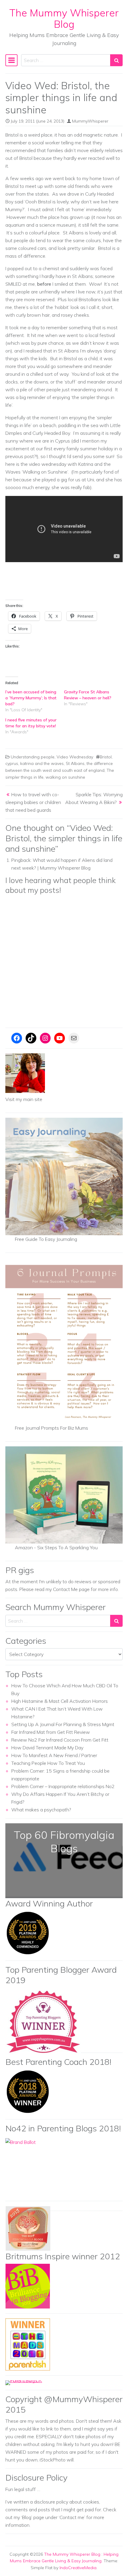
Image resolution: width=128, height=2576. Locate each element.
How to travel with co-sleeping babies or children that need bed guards (33, 802)
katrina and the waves (42, 763)
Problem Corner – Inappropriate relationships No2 (63, 1786)
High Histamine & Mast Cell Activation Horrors (60, 1701)
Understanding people (33, 757)
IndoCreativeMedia (78, 2568)
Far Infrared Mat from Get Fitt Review (51, 1732)
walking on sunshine (65, 777)
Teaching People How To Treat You (48, 1763)
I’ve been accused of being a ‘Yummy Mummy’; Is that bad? (31, 698)
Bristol (106, 757)
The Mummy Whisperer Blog (64, 18)
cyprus (12, 763)
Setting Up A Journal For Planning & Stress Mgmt (63, 1724)
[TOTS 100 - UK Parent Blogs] (30, 2382)
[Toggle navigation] (11, 60)
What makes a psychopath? (41, 1810)
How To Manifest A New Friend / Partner (54, 1755)
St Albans (75, 763)
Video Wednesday (75, 757)
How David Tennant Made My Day (47, 1748)
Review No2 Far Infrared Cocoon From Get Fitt (60, 1740)
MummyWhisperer (90, 121)
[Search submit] (116, 60)
